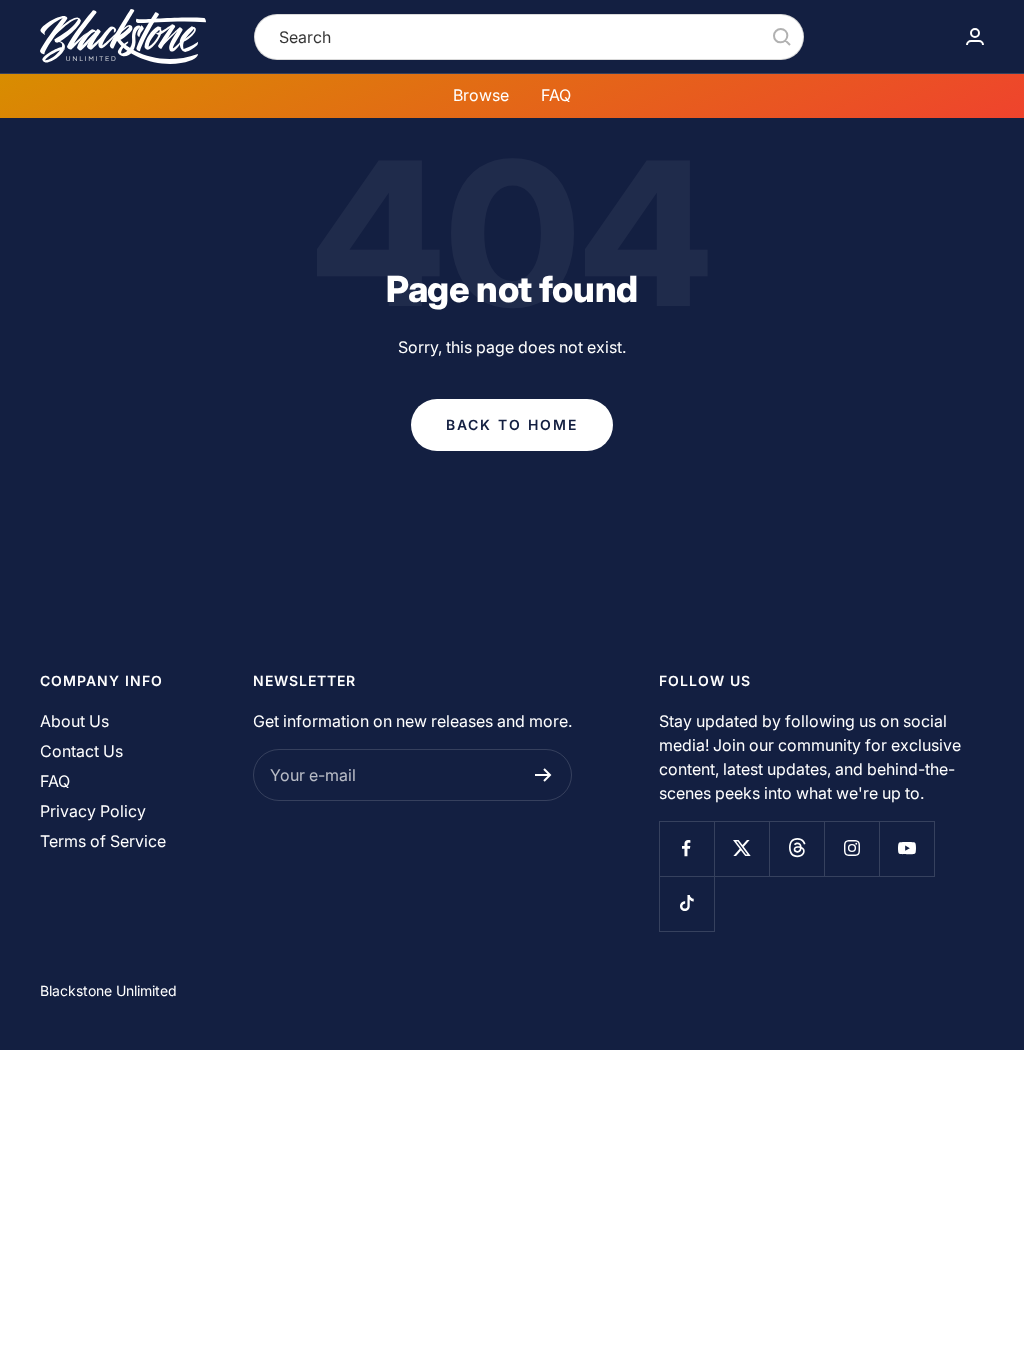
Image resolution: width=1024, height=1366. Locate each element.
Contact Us (81, 751)
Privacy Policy (93, 811)
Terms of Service (103, 841)
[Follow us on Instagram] (851, 848)
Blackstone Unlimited (108, 990)
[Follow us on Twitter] (741, 848)
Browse (481, 95)
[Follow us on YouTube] (906, 848)
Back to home (512, 424)
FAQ (556, 95)
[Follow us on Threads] (796, 848)
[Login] (975, 36)
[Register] (543, 775)
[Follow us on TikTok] (686, 903)
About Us (74, 721)
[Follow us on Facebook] (686, 848)
